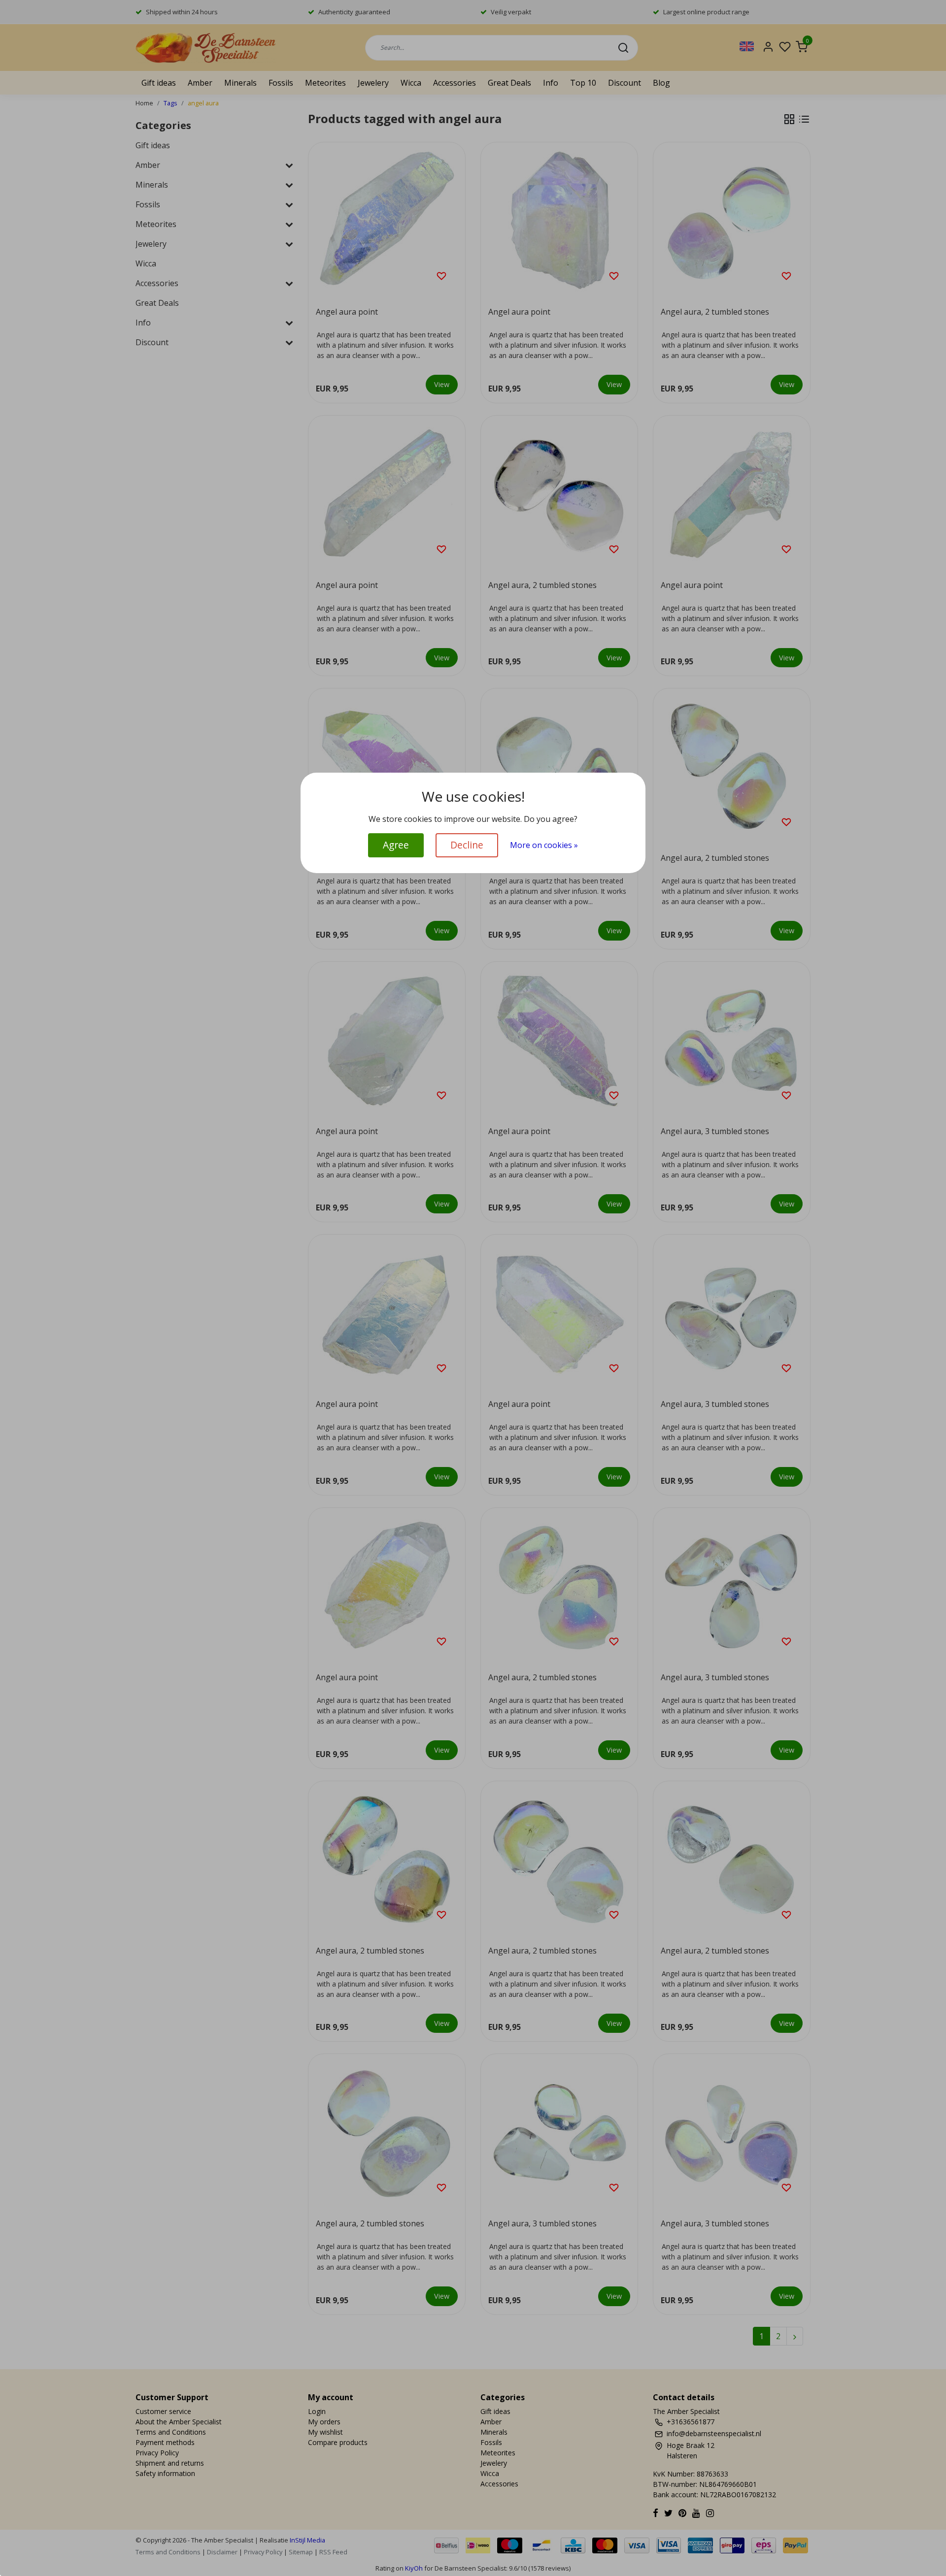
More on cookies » (544, 845)
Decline (467, 845)
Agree (396, 845)
